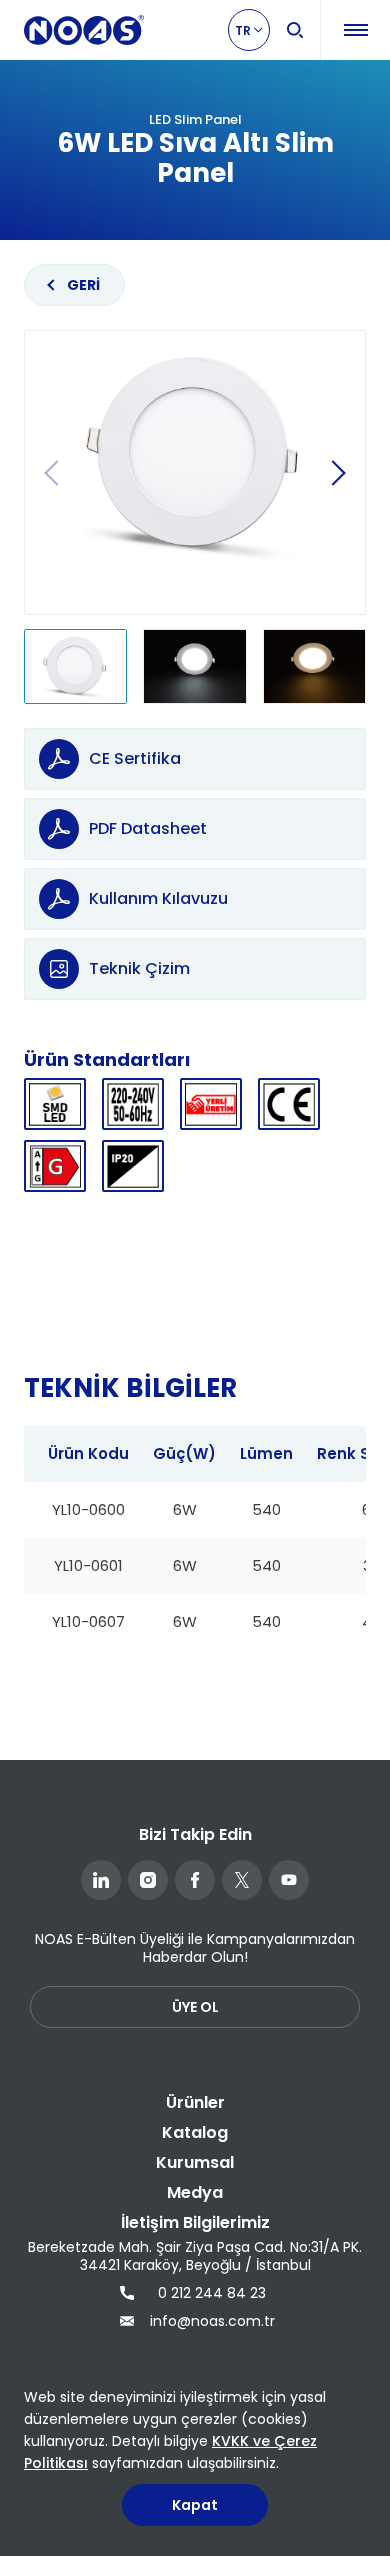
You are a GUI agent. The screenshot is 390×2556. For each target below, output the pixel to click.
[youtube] (289, 1880)
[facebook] (195, 1880)
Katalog (195, 2132)
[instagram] (148, 1880)
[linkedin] (101, 1880)
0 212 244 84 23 (212, 2293)
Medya (195, 2192)
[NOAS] (84, 30)
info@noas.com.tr (210, 2321)
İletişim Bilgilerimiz (195, 2222)
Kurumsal (195, 2162)
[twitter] (242, 1880)
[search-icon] (295, 30)
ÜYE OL (195, 2007)
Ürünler (195, 2102)
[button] (338, 473)
